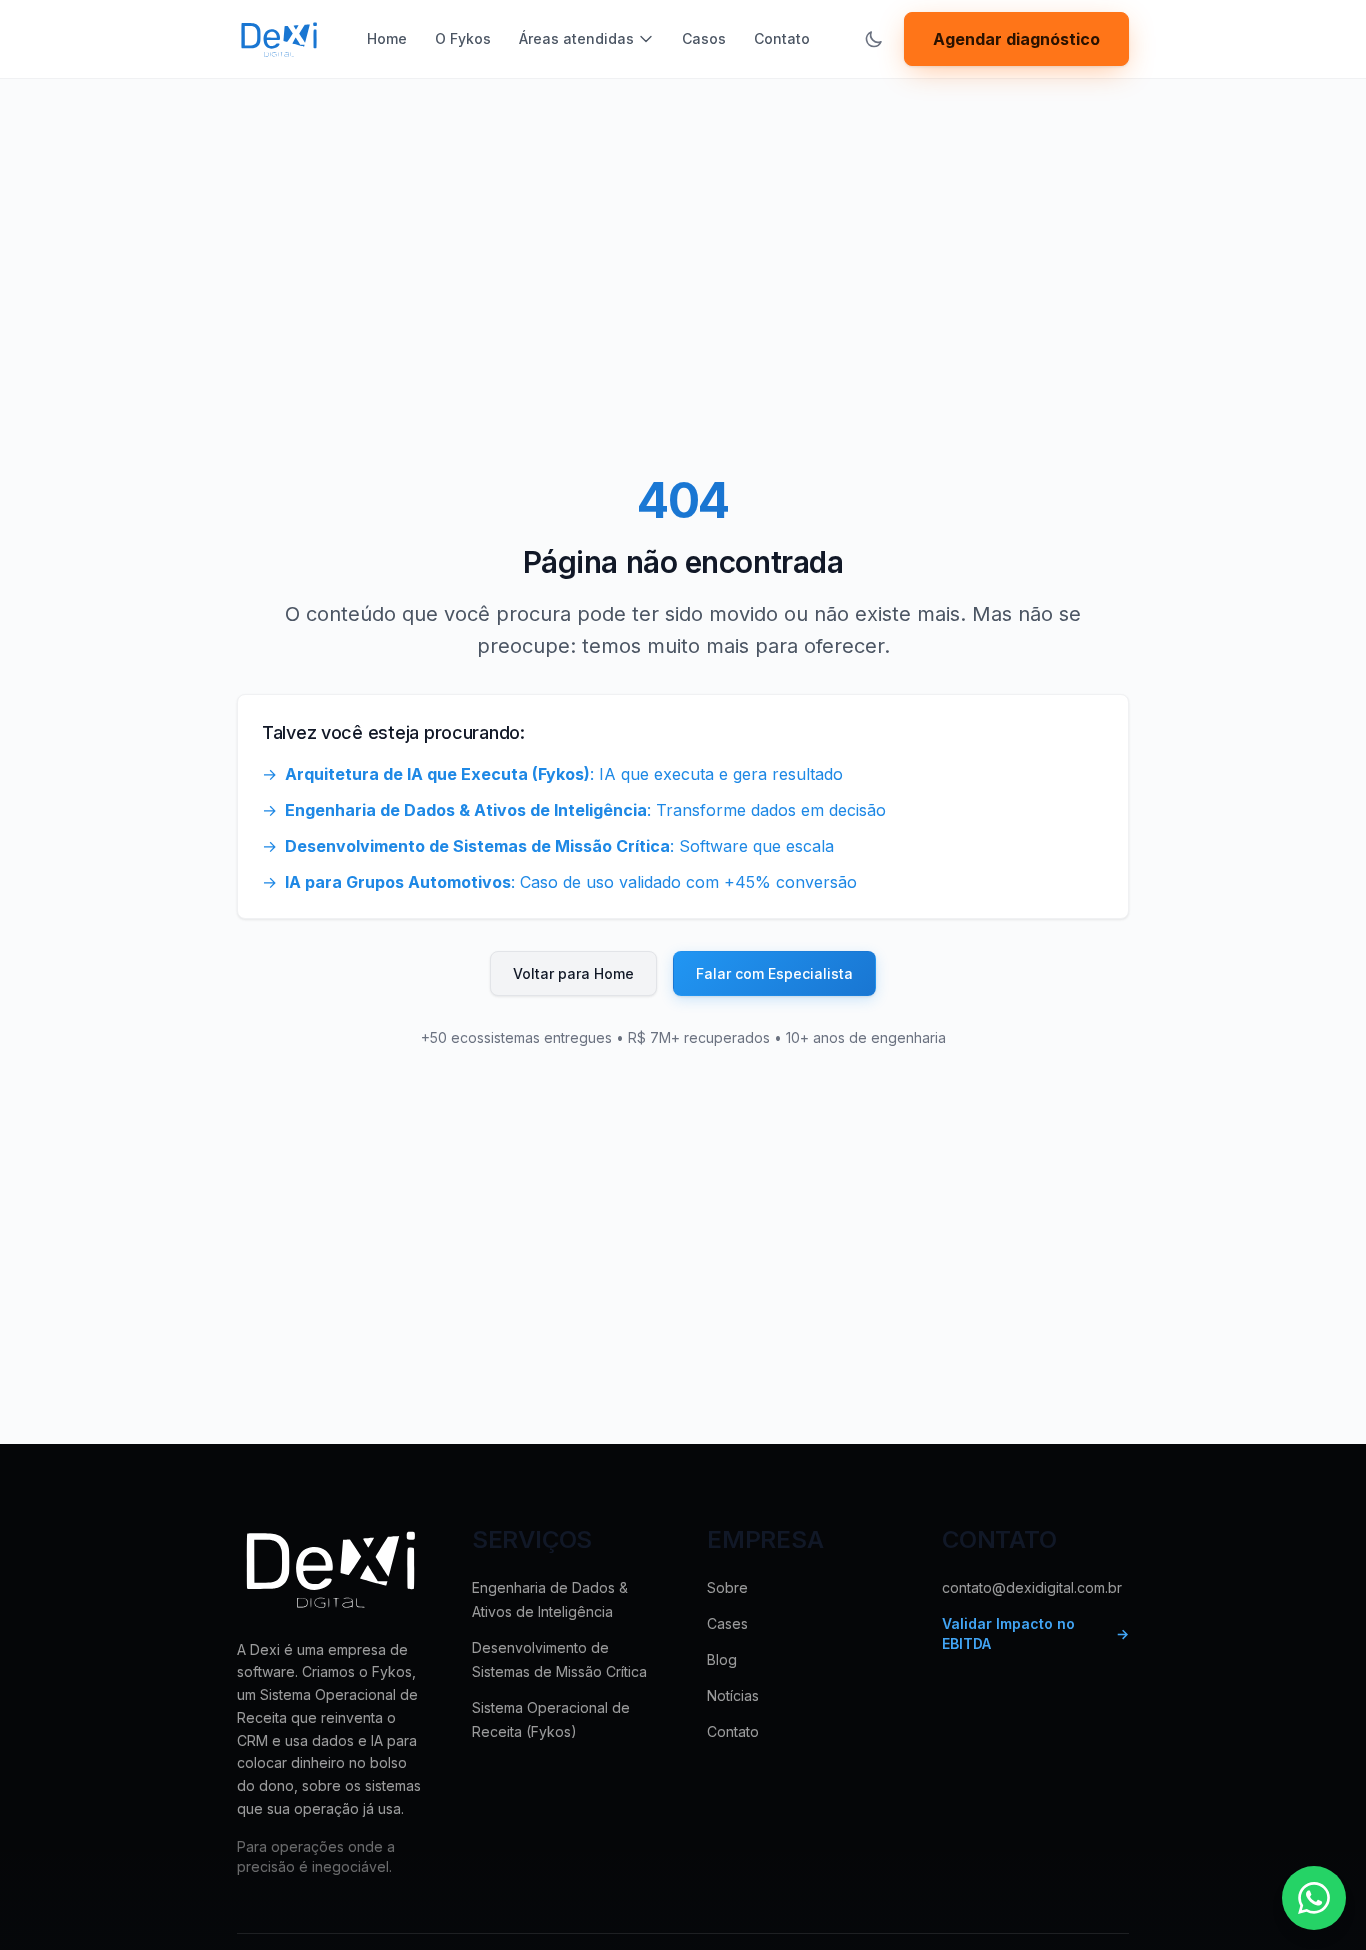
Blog (722, 1659)
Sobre (727, 1587)
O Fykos (463, 38)
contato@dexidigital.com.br (1032, 1587)
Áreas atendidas (576, 38)
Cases (727, 1623)
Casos (704, 38)
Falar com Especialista (774, 973)
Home (387, 38)
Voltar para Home (573, 973)
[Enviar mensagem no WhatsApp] (1314, 1898)
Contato (782, 38)
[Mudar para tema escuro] (874, 39)
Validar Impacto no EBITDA (1035, 1633)
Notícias (733, 1695)
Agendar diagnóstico (1016, 39)
